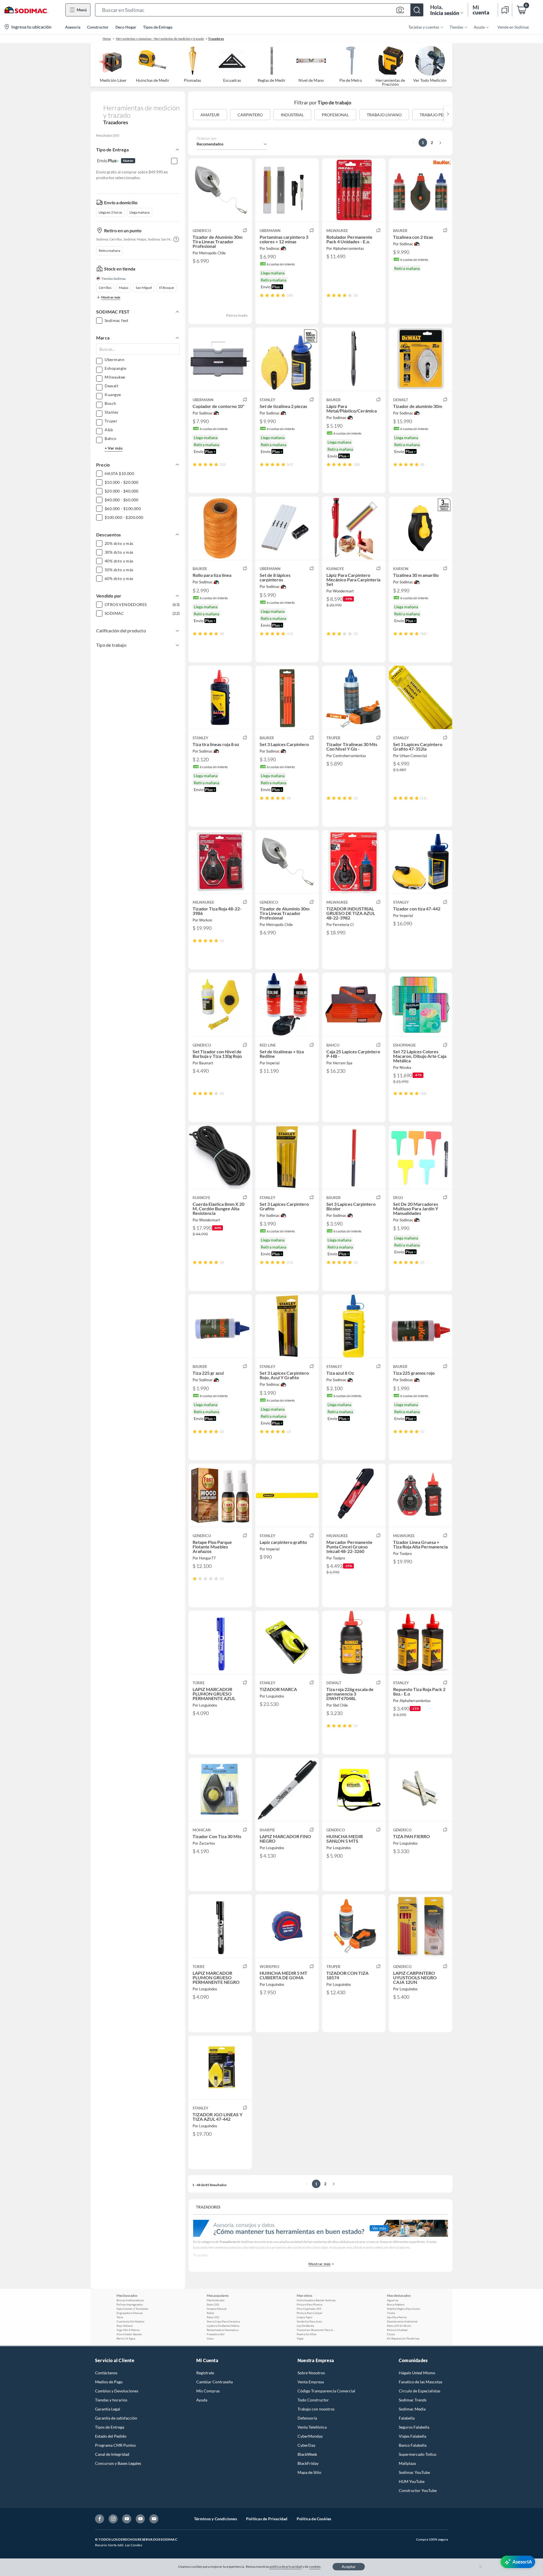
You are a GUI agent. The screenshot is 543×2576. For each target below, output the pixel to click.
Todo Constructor (313, 2400)
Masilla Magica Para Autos (403, 2309)
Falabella (407, 2418)
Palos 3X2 (213, 2304)
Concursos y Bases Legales (118, 2463)
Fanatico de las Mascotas (421, 2382)
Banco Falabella (413, 2445)
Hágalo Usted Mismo (417, 2373)
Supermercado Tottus (418, 2454)
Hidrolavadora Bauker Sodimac (316, 2300)
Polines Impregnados (130, 2304)
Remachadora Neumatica (223, 2330)
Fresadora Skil (216, 2334)
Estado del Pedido (111, 2436)
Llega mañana (140, 212)
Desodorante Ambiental (402, 2321)
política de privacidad (286, 2567)
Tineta (391, 2313)
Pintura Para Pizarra (309, 2304)
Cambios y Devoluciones (117, 2391)
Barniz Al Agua (126, 2338)
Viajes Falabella (412, 2436)
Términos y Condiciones (216, 2519)
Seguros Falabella (414, 2427)
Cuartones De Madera (130, 2321)
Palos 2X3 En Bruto (399, 2326)
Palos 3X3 (213, 2317)
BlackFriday (308, 2463)
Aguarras (393, 2300)
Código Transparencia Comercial (326, 2391)
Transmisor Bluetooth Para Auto (316, 2330)
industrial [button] (292, 115)
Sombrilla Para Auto (309, 2321)
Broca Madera (396, 2304)
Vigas (300, 2338)
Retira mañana (109, 251)
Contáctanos (106, 2373)
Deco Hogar (126, 27)
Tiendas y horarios (111, 2400)
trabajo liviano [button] (384, 115)
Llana (210, 2338)
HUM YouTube (412, 2481)
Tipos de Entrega (158, 27)
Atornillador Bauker (129, 2334)
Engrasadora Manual (130, 2313)
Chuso (391, 2334)
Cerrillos (105, 288)
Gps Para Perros (397, 2317)
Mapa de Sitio (309, 2472)
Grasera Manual (217, 2309)
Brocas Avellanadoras (130, 2300)
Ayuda (202, 2400)
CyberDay (306, 2445)
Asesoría (73, 27)
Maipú (124, 288)
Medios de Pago (109, 2382)
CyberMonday (310, 2436)
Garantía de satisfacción (116, 2418)
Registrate (205, 2373)
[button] (259, 10)
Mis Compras (208, 2391)
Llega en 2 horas (110, 212)
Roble (210, 2313)
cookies (315, 2567)
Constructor (98, 27)
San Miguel (144, 288)
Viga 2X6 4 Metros (128, 2330)
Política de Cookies (314, 2519)
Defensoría (307, 2418)
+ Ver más (114, 448)
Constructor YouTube (418, 2490)
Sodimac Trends (413, 2400)
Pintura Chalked (397, 2330)
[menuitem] (422, 27)
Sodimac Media (412, 2409)
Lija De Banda (305, 2326)
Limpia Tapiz (305, 2317)
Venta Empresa (311, 2382)
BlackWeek (307, 2454)
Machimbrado (216, 2300)
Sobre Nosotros (311, 2373)
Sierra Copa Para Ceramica (223, 2321)
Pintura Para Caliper (310, 2313)
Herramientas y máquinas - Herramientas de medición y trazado (160, 39)
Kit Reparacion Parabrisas (403, 2338)
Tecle (120, 2317)
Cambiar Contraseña (215, 2382)
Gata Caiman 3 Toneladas (132, 2309)
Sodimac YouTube (414, 2472)
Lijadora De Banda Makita (223, 2326)
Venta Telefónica (312, 2427)
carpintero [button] (250, 115)
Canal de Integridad (112, 2454)
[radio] (262, 295)
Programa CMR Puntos (115, 2445)
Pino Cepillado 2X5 (309, 2309)
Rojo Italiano (125, 2326)
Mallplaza (407, 2463)
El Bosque (167, 288)
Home (107, 39)
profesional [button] (335, 115)
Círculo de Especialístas (420, 2391)
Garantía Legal (108, 2409)
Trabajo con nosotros (316, 2409)
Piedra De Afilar (307, 2334)
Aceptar (349, 2567)
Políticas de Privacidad (267, 2519)
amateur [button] (210, 115)
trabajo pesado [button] (437, 115)
